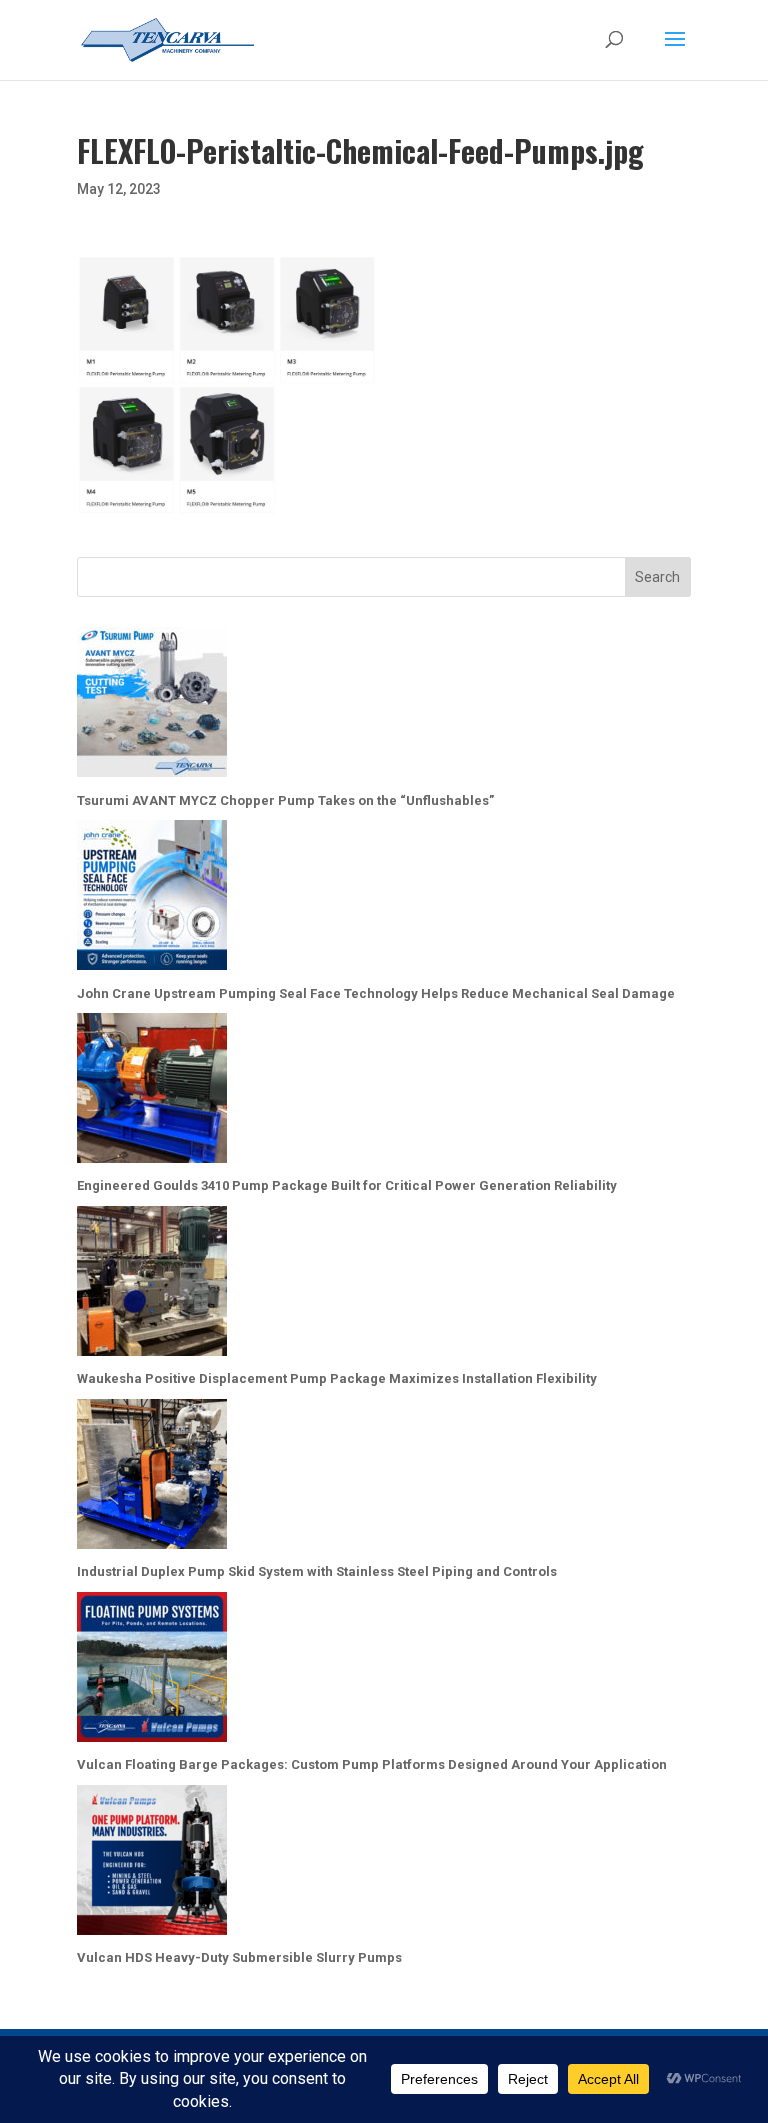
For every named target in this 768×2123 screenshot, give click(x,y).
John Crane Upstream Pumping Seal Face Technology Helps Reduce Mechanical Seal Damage (376, 993)
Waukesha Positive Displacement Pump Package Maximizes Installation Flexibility (337, 1378)
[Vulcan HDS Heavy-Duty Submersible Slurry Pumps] (152, 1864)
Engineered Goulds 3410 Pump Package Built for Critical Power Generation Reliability (347, 1185)
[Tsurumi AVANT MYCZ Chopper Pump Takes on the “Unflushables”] (152, 706)
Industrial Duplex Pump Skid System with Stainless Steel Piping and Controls (317, 1571)
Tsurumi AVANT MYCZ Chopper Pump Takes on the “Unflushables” (285, 800)
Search (657, 577)
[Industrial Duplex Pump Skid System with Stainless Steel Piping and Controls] (152, 1478)
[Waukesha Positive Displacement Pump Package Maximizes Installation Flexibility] (152, 1285)
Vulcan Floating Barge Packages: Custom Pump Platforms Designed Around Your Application (372, 1764)
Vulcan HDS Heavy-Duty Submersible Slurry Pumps (239, 1957)
